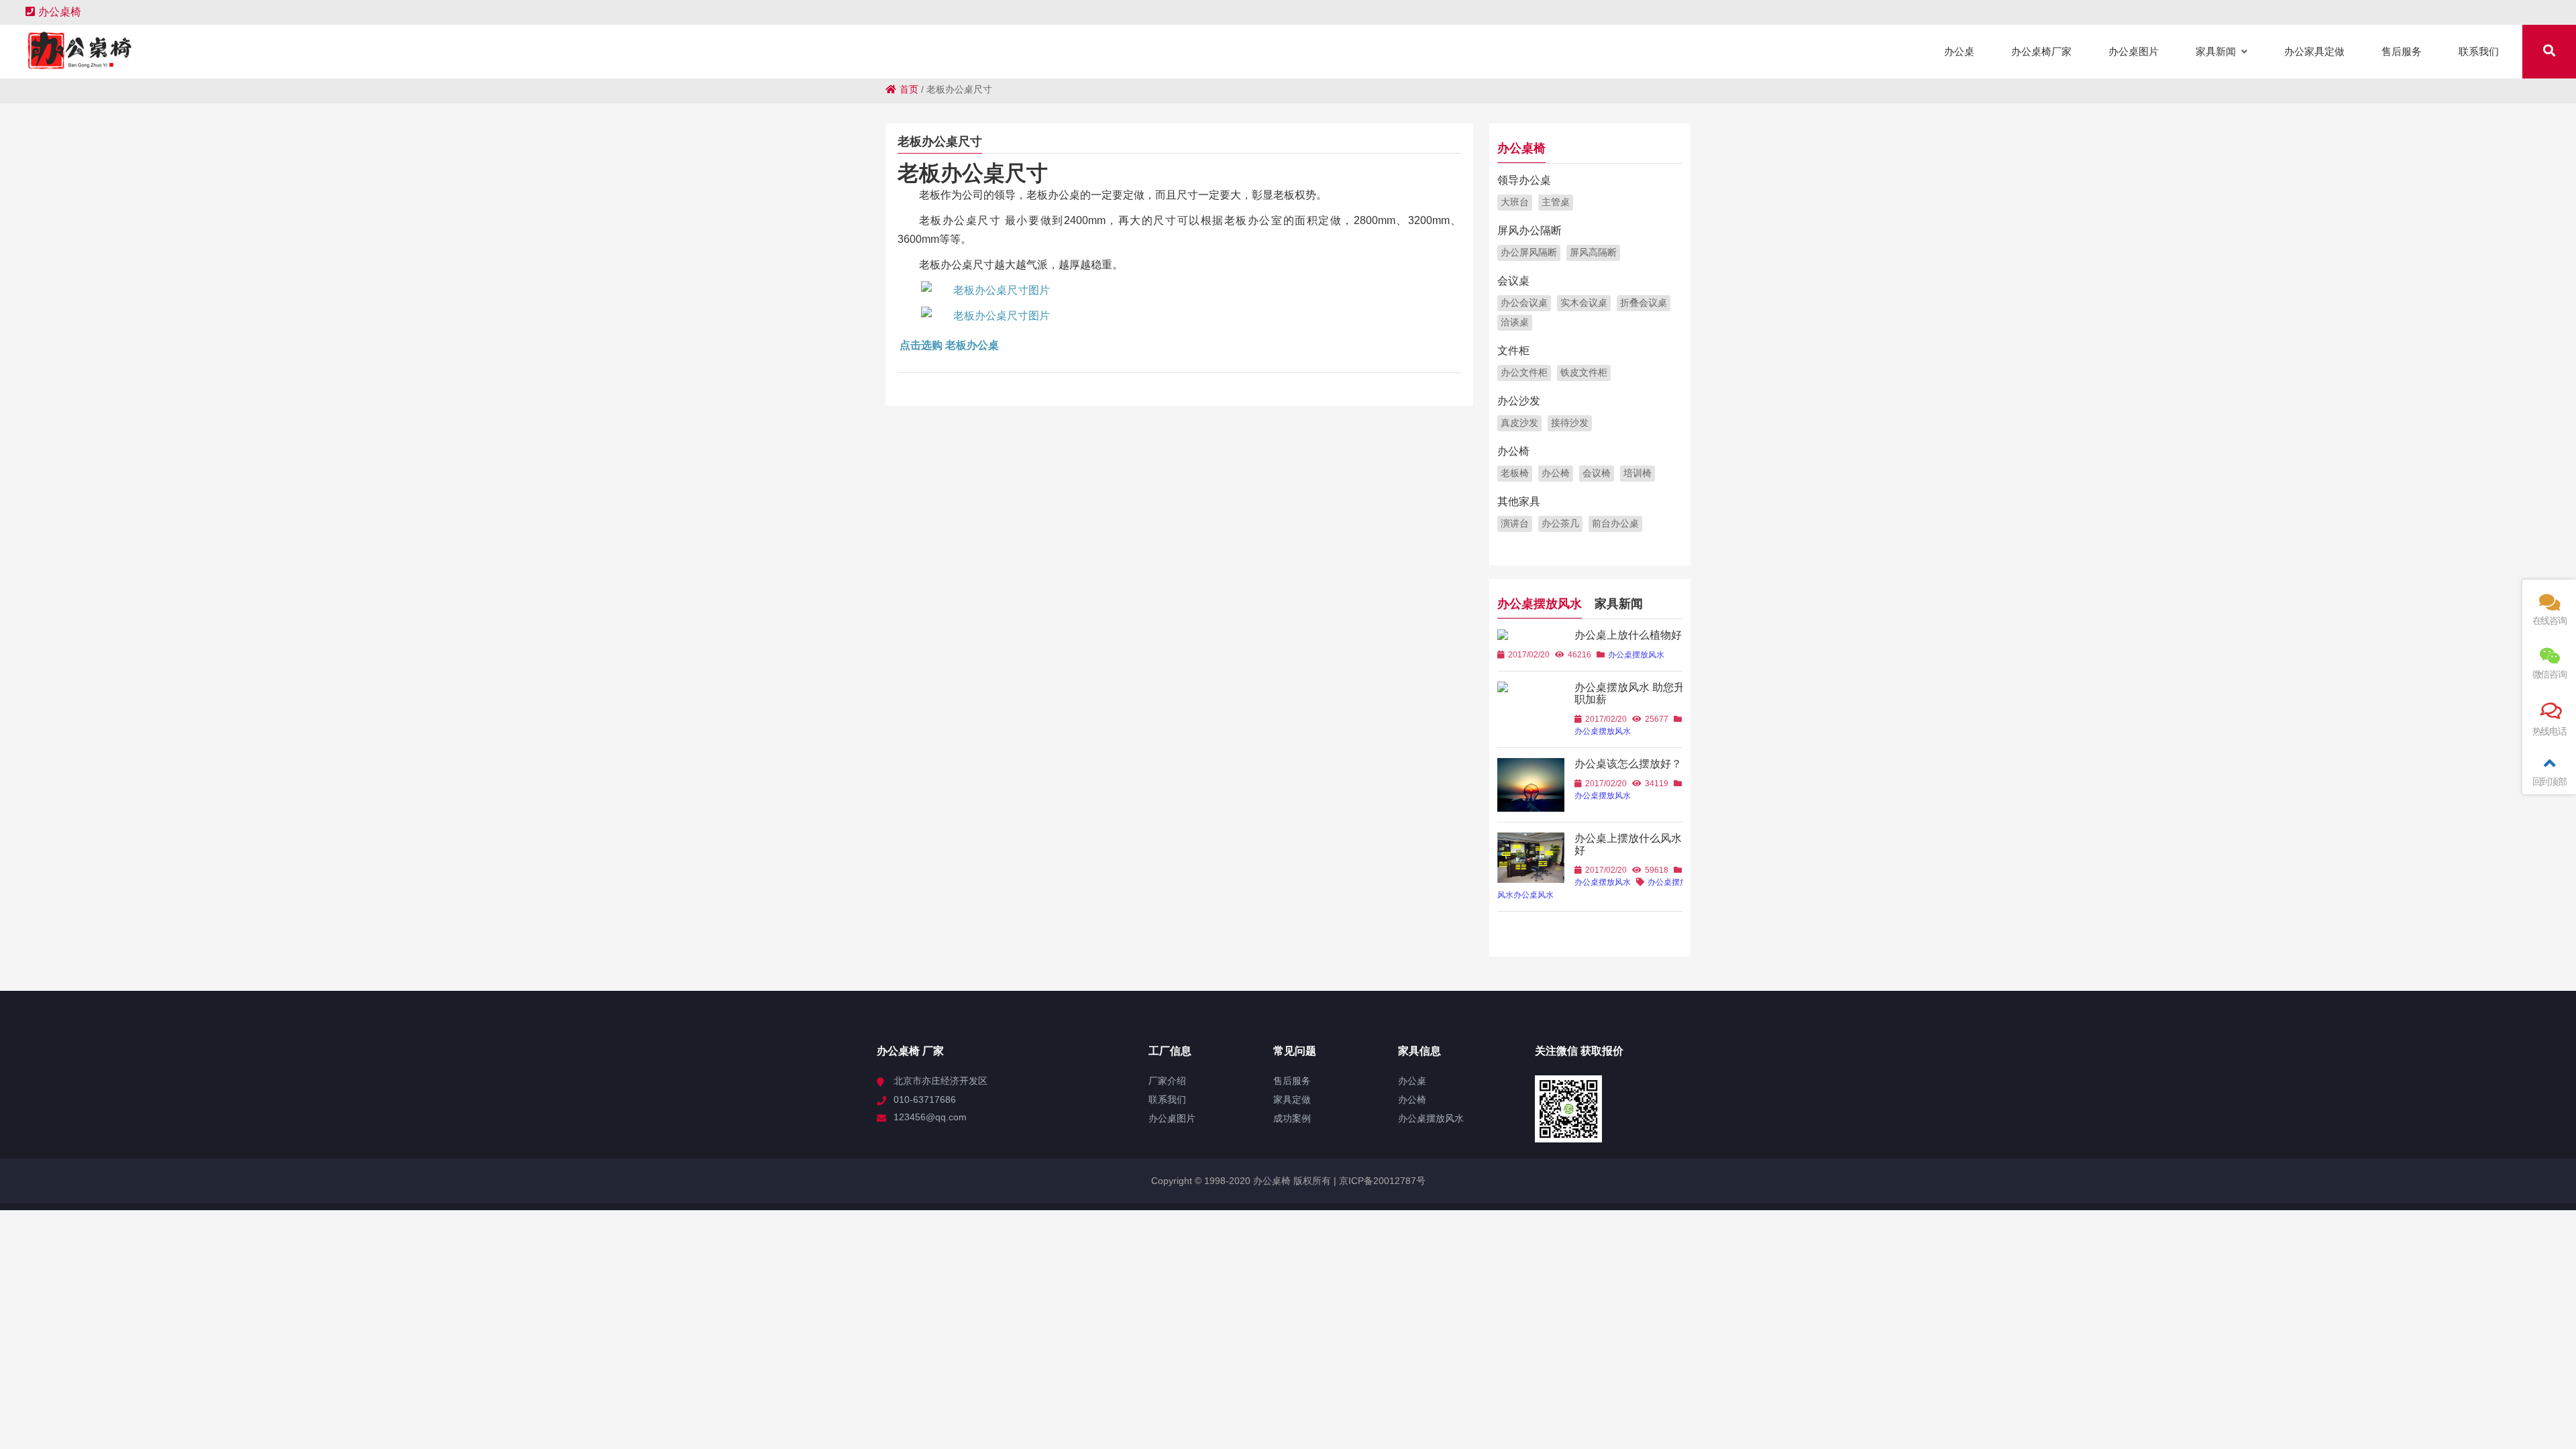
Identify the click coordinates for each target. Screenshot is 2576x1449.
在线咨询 (2550, 621)
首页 (909, 89)
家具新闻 (1619, 604)
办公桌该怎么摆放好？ (1628, 764)
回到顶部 (2550, 782)
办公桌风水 (1534, 895)
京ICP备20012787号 (1381, 1181)
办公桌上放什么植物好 (1628, 635)
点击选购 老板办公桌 (949, 345)
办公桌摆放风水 (1540, 604)
